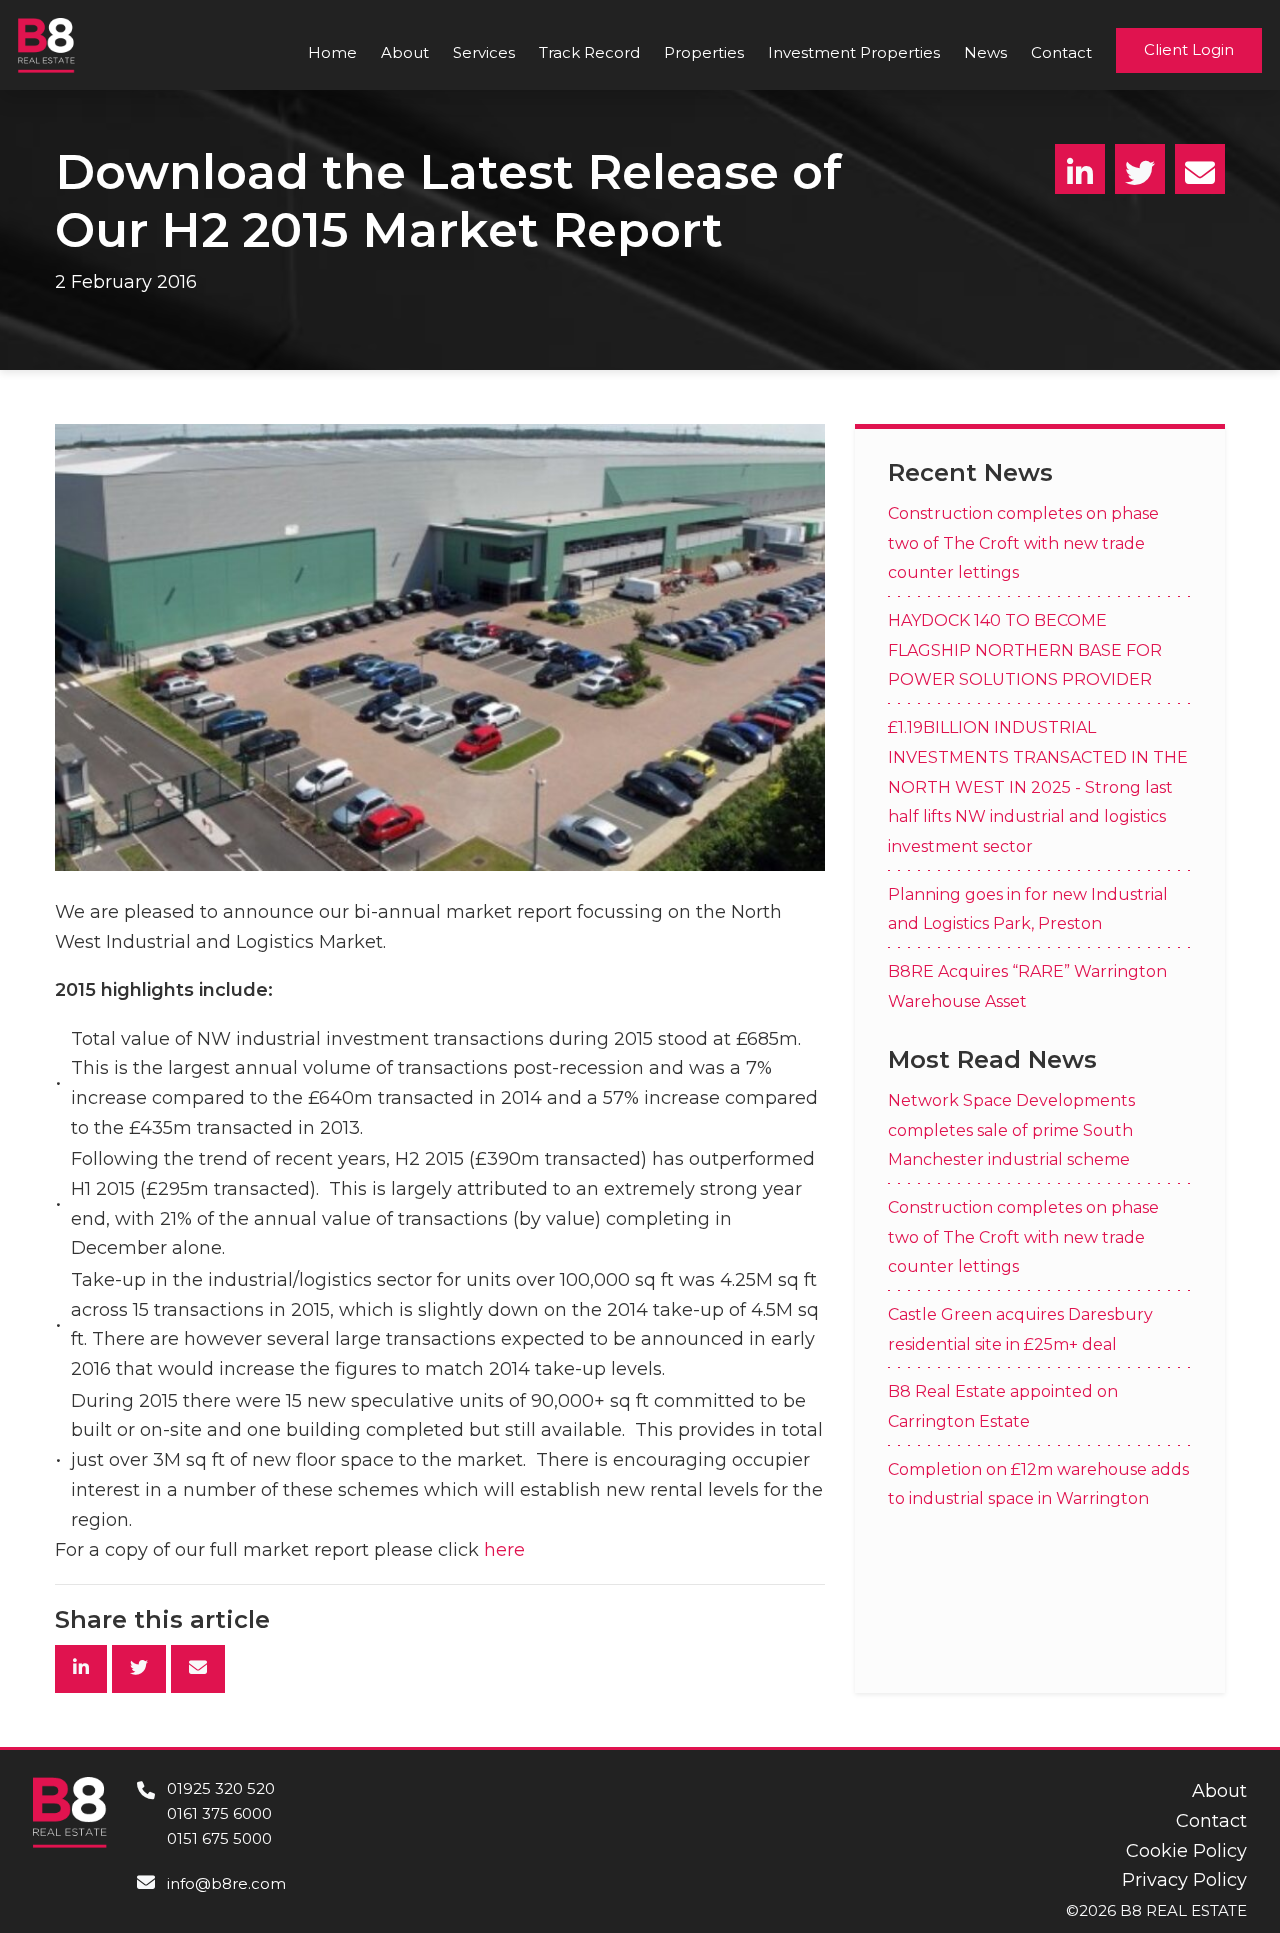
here (504, 1550)
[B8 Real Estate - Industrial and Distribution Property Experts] (46, 44)
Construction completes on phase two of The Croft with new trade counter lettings (1023, 542)
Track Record (589, 52)
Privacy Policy (1184, 1880)
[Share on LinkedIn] (1080, 169)
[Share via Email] (1200, 169)
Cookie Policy (1186, 1851)
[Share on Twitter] (1140, 169)
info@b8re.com (226, 1883)
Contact (1061, 52)
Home (332, 52)
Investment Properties (854, 52)
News (985, 52)
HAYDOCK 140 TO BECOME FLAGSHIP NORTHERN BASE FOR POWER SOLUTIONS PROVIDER (1025, 650)
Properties (704, 52)
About (405, 52)
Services (484, 52)
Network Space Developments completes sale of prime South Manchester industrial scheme (1011, 1129)
